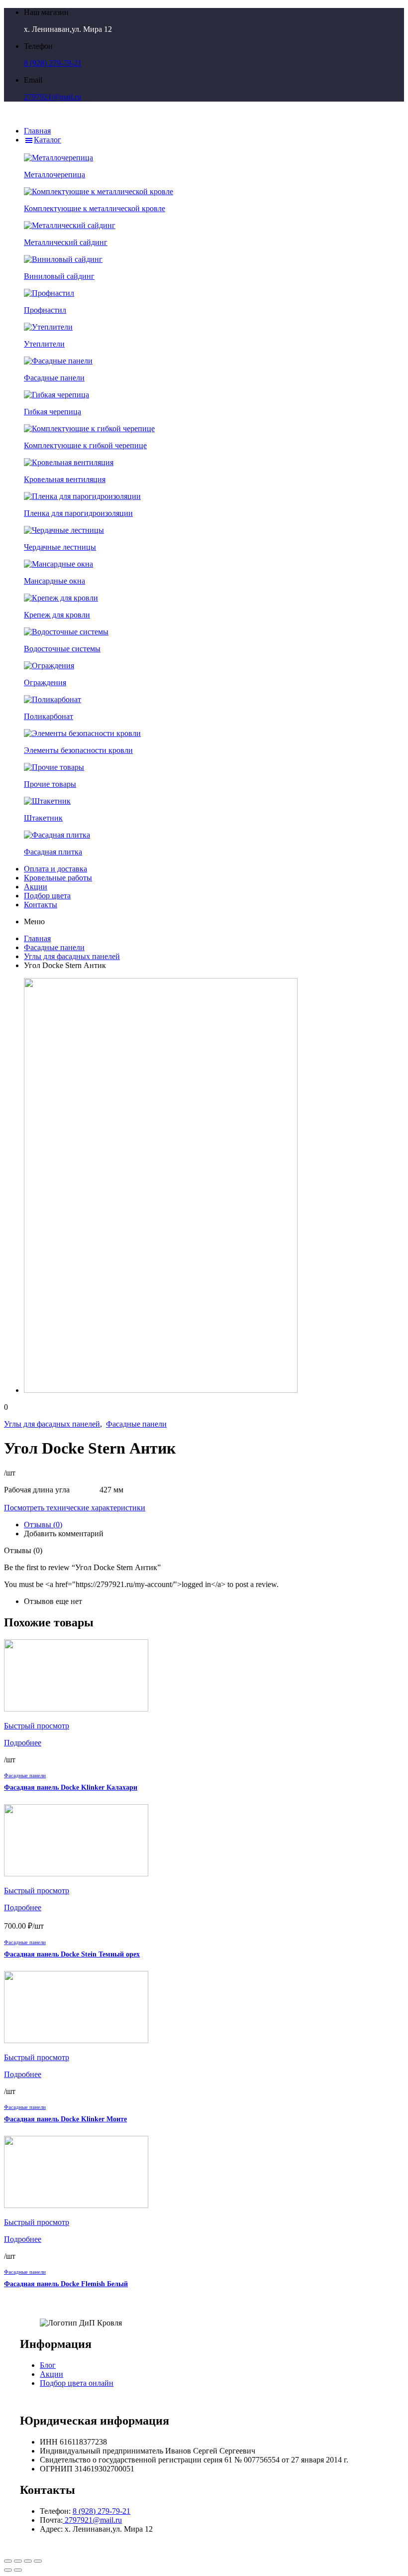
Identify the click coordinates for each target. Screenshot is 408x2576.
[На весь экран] (28, 2561)
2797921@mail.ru (52, 97)
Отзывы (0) (43, 1525)
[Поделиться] (18, 2561)
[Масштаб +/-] (38, 2561)
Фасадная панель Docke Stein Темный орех (72, 1954)
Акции (51, 2374)
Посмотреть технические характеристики (75, 1508)
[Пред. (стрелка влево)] (8, 2570)
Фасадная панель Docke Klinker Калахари (71, 1787)
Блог (48, 2365)
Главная (37, 938)
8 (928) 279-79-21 (53, 63)
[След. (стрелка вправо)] (18, 2570)
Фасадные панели (54, 947)
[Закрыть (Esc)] (8, 2561)
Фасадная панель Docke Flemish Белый (66, 2284)
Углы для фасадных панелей (72, 956)
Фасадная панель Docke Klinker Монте (65, 2119)
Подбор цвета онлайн (77, 2383)
